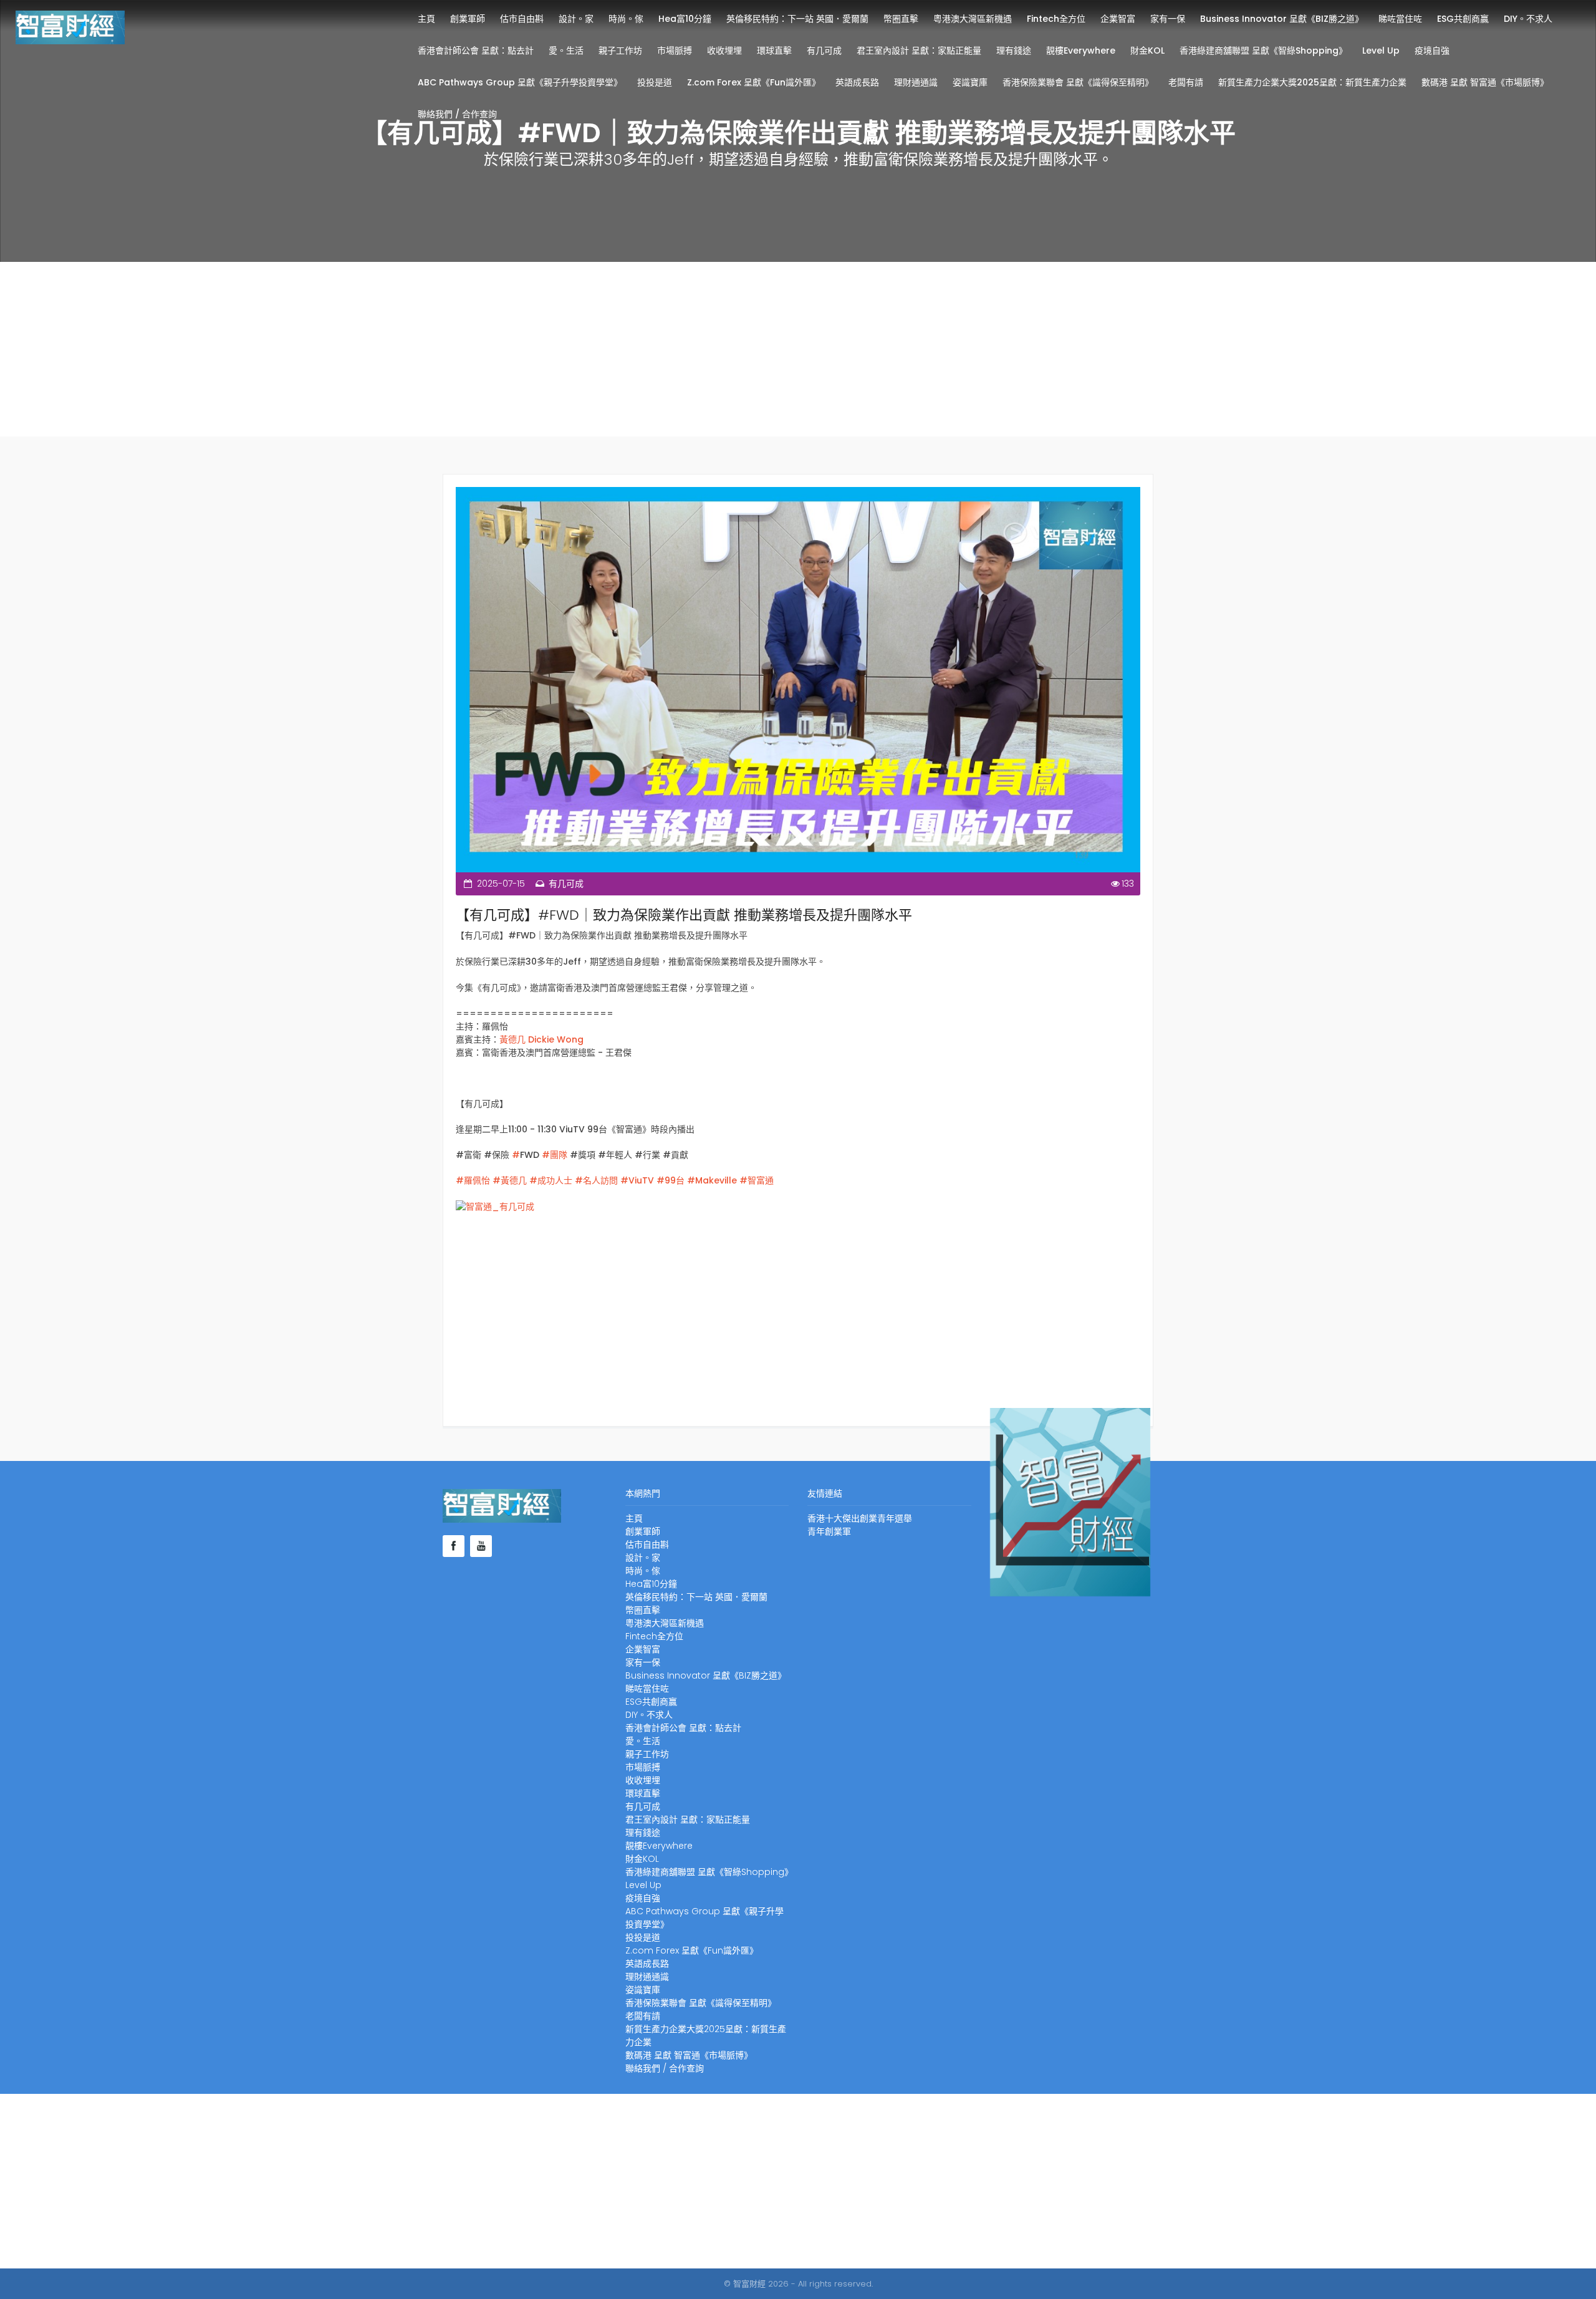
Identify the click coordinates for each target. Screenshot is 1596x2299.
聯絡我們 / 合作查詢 (457, 114)
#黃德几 (508, 1180)
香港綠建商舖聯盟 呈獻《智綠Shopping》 (1263, 51)
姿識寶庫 (970, 82)
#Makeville (711, 1180)
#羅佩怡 (473, 1180)
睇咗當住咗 (1400, 19)
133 (1128, 884)
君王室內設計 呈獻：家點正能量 (919, 51)
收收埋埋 (724, 51)
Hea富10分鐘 (685, 19)
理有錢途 (1014, 51)
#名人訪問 (595, 1180)
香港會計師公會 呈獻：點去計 (476, 51)
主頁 (426, 19)
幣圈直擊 (901, 19)
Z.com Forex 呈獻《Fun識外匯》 (754, 82)
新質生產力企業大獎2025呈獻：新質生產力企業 (1312, 82)
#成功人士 (550, 1180)
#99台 (669, 1180)
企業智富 (1118, 19)
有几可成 (824, 51)
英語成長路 (857, 82)
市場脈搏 (675, 51)
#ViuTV (636, 1180)
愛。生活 (566, 51)
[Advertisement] (798, 349)
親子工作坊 (620, 51)
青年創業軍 (829, 1531)
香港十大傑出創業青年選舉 (860, 1518)
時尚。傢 (626, 19)
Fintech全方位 (1056, 19)
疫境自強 (1432, 51)
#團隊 (556, 1155)
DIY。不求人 (1528, 19)
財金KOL (1147, 51)
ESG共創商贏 (1463, 19)
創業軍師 (468, 19)
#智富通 (755, 1180)
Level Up (1381, 51)
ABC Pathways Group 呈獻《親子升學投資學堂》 (520, 82)
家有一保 (1168, 19)
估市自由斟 (522, 19)
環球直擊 (774, 51)
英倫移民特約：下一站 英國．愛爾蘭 (797, 19)
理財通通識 (916, 82)
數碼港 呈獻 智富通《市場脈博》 (1485, 82)
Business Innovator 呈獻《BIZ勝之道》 (1282, 19)
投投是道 (655, 82)
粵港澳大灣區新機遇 (973, 19)
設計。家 (576, 19)
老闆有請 (1186, 82)
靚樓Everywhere (1081, 51)
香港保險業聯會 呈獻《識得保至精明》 (1078, 82)
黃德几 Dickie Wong (541, 1039)
